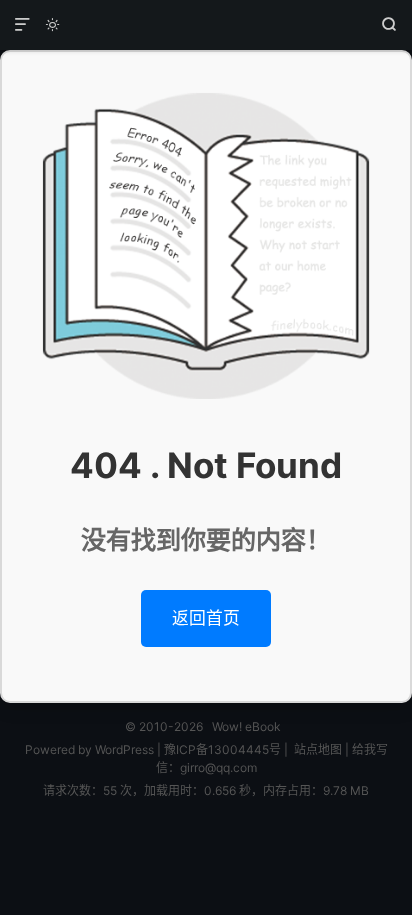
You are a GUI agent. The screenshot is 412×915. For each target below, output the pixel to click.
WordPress (123, 749)
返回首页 (206, 618)
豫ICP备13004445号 (222, 749)
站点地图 (318, 749)
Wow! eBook (205, 25)
